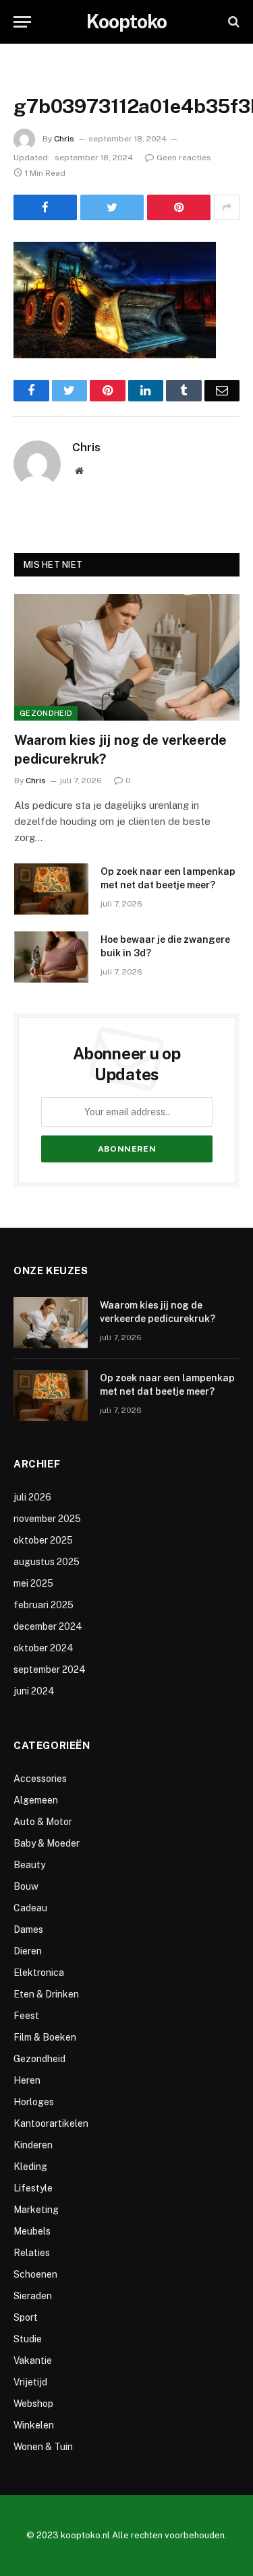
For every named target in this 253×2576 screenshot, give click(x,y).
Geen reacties (184, 158)
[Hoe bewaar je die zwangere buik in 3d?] (51, 957)
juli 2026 (32, 1497)
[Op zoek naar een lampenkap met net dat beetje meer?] (51, 889)
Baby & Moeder (47, 1843)
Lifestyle (33, 2188)
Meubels (32, 2231)
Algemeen (36, 1800)
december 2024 (48, 1626)
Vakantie (33, 2360)
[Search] (232, 22)
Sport (26, 2317)
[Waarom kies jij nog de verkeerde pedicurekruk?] (127, 657)
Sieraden (33, 2296)
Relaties (32, 2253)
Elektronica (39, 1973)
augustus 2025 (47, 1562)
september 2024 (50, 1670)
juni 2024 (34, 1691)
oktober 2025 (43, 1540)
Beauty (29, 1865)
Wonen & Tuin (43, 2447)
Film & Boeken (45, 2037)
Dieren (28, 1951)
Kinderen (33, 2145)
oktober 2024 (44, 1648)
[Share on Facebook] (45, 207)
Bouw (26, 1886)
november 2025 (47, 1519)
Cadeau (30, 1908)
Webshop (33, 2404)
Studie (28, 2339)
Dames (28, 1929)
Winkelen (34, 2425)
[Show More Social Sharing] (227, 207)
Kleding (30, 2167)
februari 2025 (44, 1605)
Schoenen (35, 2274)
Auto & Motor (43, 1822)
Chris (64, 139)
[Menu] (22, 22)
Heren (27, 2080)
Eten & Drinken (46, 1994)
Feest (26, 2016)
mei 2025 (33, 1583)
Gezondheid (46, 713)
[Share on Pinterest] (179, 207)
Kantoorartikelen (51, 2123)
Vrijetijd (30, 2382)
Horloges (34, 2102)
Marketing (36, 2210)
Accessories (40, 1779)
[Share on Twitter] (112, 207)
